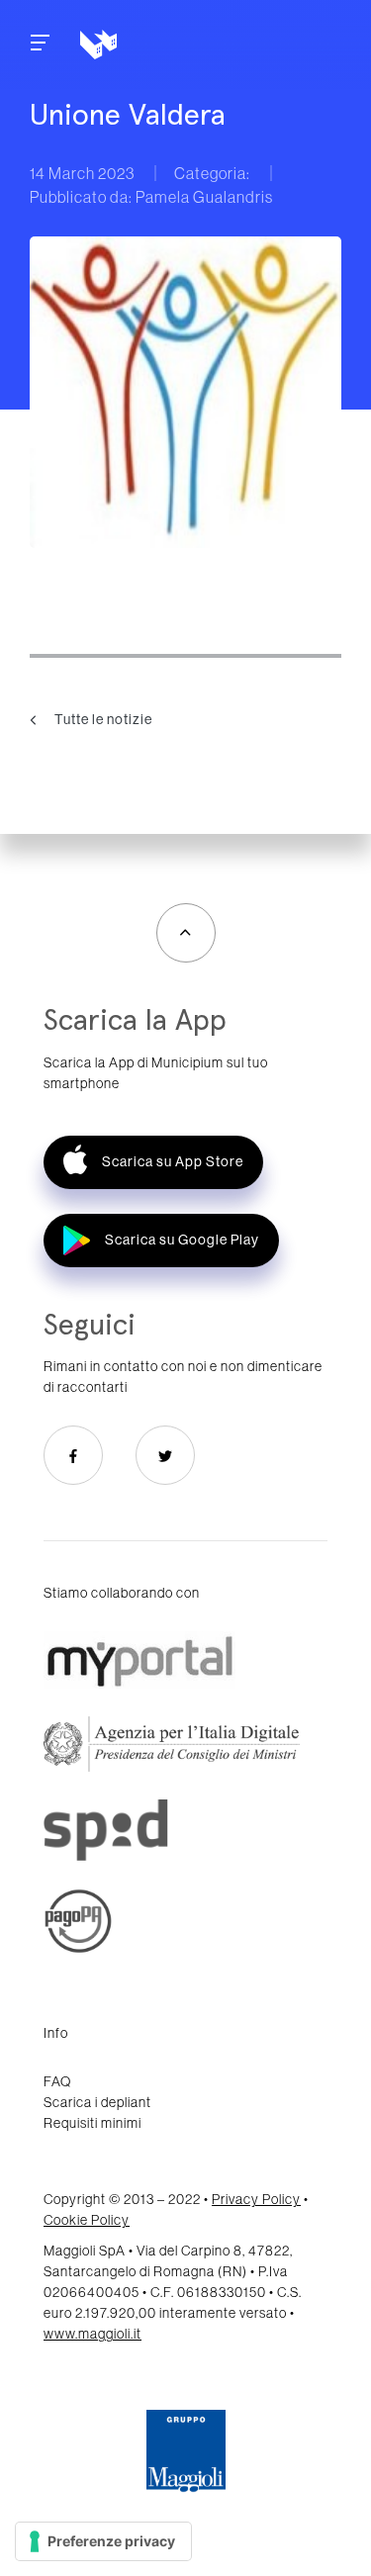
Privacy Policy (256, 2199)
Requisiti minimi (93, 2123)
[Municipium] (165, 45)
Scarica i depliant (97, 2102)
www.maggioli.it (93, 2334)
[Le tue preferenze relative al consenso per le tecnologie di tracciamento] (103, 2541)
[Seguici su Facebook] (73, 1455)
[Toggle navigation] (40, 45)
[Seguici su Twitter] (165, 1455)
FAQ (57, 2081)
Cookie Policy (87, 2220)
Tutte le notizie (102, 718)
